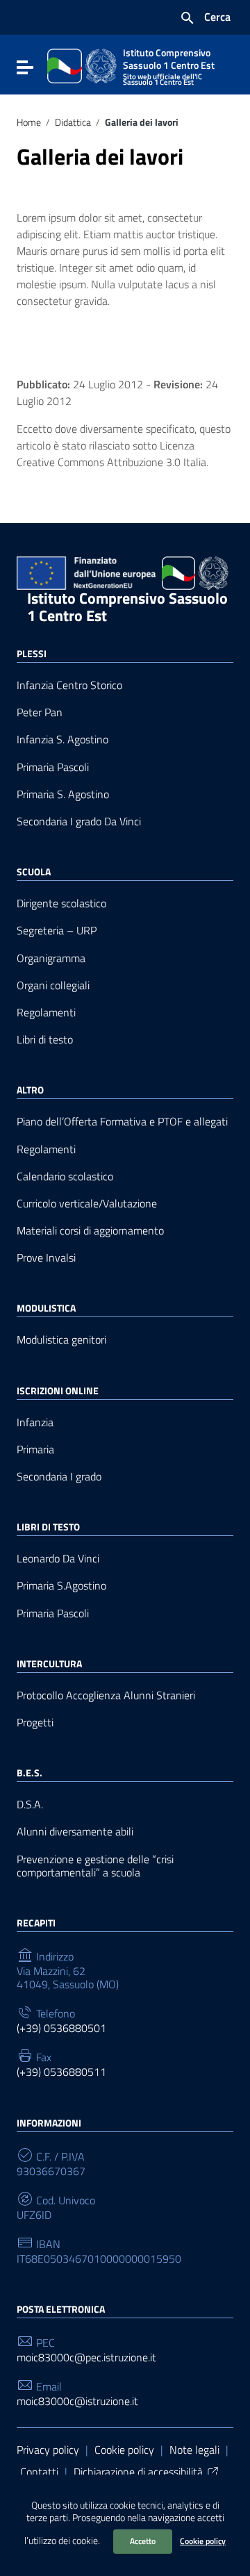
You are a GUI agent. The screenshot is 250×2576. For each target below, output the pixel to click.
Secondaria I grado (59, 1477)
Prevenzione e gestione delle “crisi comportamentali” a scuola (95, 1866)
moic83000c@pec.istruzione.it (86, 2358)
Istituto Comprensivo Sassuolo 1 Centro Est (127, 607)
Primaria (35, 1450)
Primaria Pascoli (53, 767)
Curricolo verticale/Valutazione (87, 1204)
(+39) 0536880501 (61, 2028)
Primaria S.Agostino (61, 1586)
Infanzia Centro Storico (69, 685)
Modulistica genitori (61, 1340)
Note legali (194, 2450)
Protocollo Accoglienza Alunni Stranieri (106, 1695)
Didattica (73, 122)
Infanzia (35, 1422)
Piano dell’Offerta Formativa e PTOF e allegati (122, 1122)
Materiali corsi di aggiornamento (90, 1231)
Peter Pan (40, 712)
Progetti (35, 1723)
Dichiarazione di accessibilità (138, 2472)
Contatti (39, 2472)
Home (29, 122)
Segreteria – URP (57, 931)
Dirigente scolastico (61, 903)
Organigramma (51, 958)
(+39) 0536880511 (61, 2072)
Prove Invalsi (46, 1258)
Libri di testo (45, 1040)
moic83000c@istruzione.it (77, 2401)
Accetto (143, 2541)
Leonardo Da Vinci (58, 1559)
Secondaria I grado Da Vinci (79, 821)
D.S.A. (30, 1805)
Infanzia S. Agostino (62, 740)
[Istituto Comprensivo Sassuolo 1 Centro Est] (82, 65)
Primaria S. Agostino (63, 794)
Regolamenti (46, 1013)
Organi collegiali (53, 985)
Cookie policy (203, 2541)
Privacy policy (48, 2450)
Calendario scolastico (65, 1176)
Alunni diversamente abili (75, 1832)
